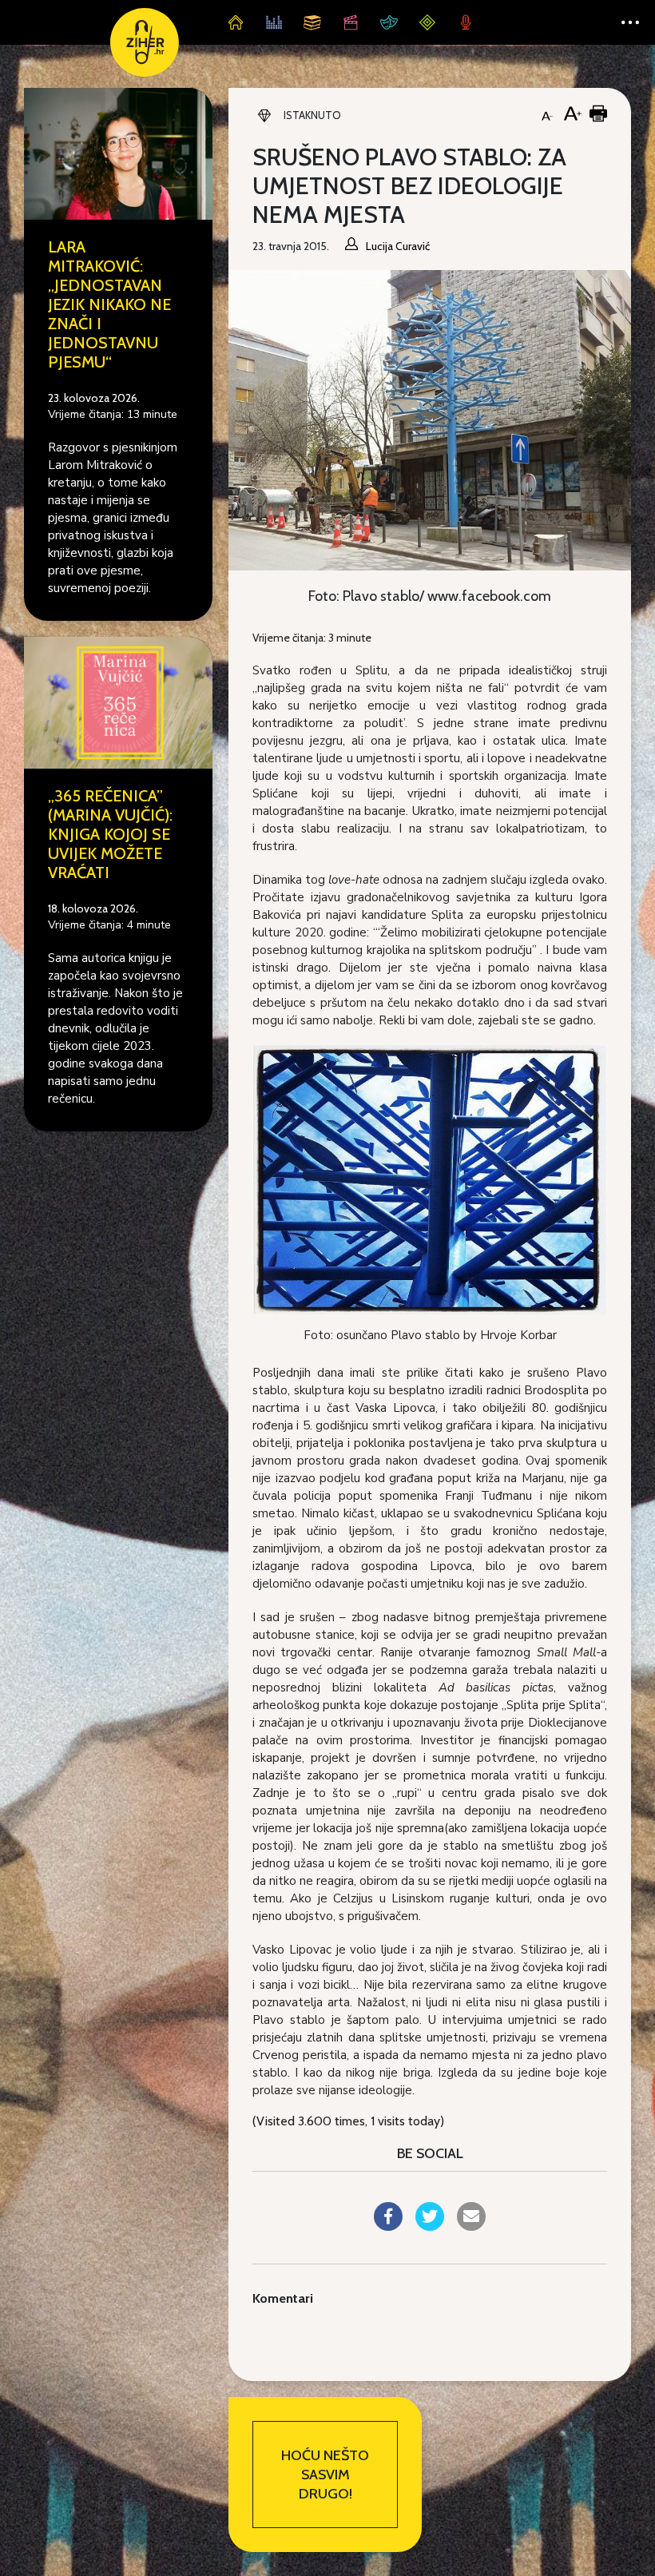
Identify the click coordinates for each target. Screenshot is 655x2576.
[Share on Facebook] (388, 2226)
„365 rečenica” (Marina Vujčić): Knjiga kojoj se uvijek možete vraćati (110, 834)
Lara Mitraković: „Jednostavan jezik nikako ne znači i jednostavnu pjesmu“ (109, 304)
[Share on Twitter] (430, 2226)
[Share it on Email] (471, 2226)
